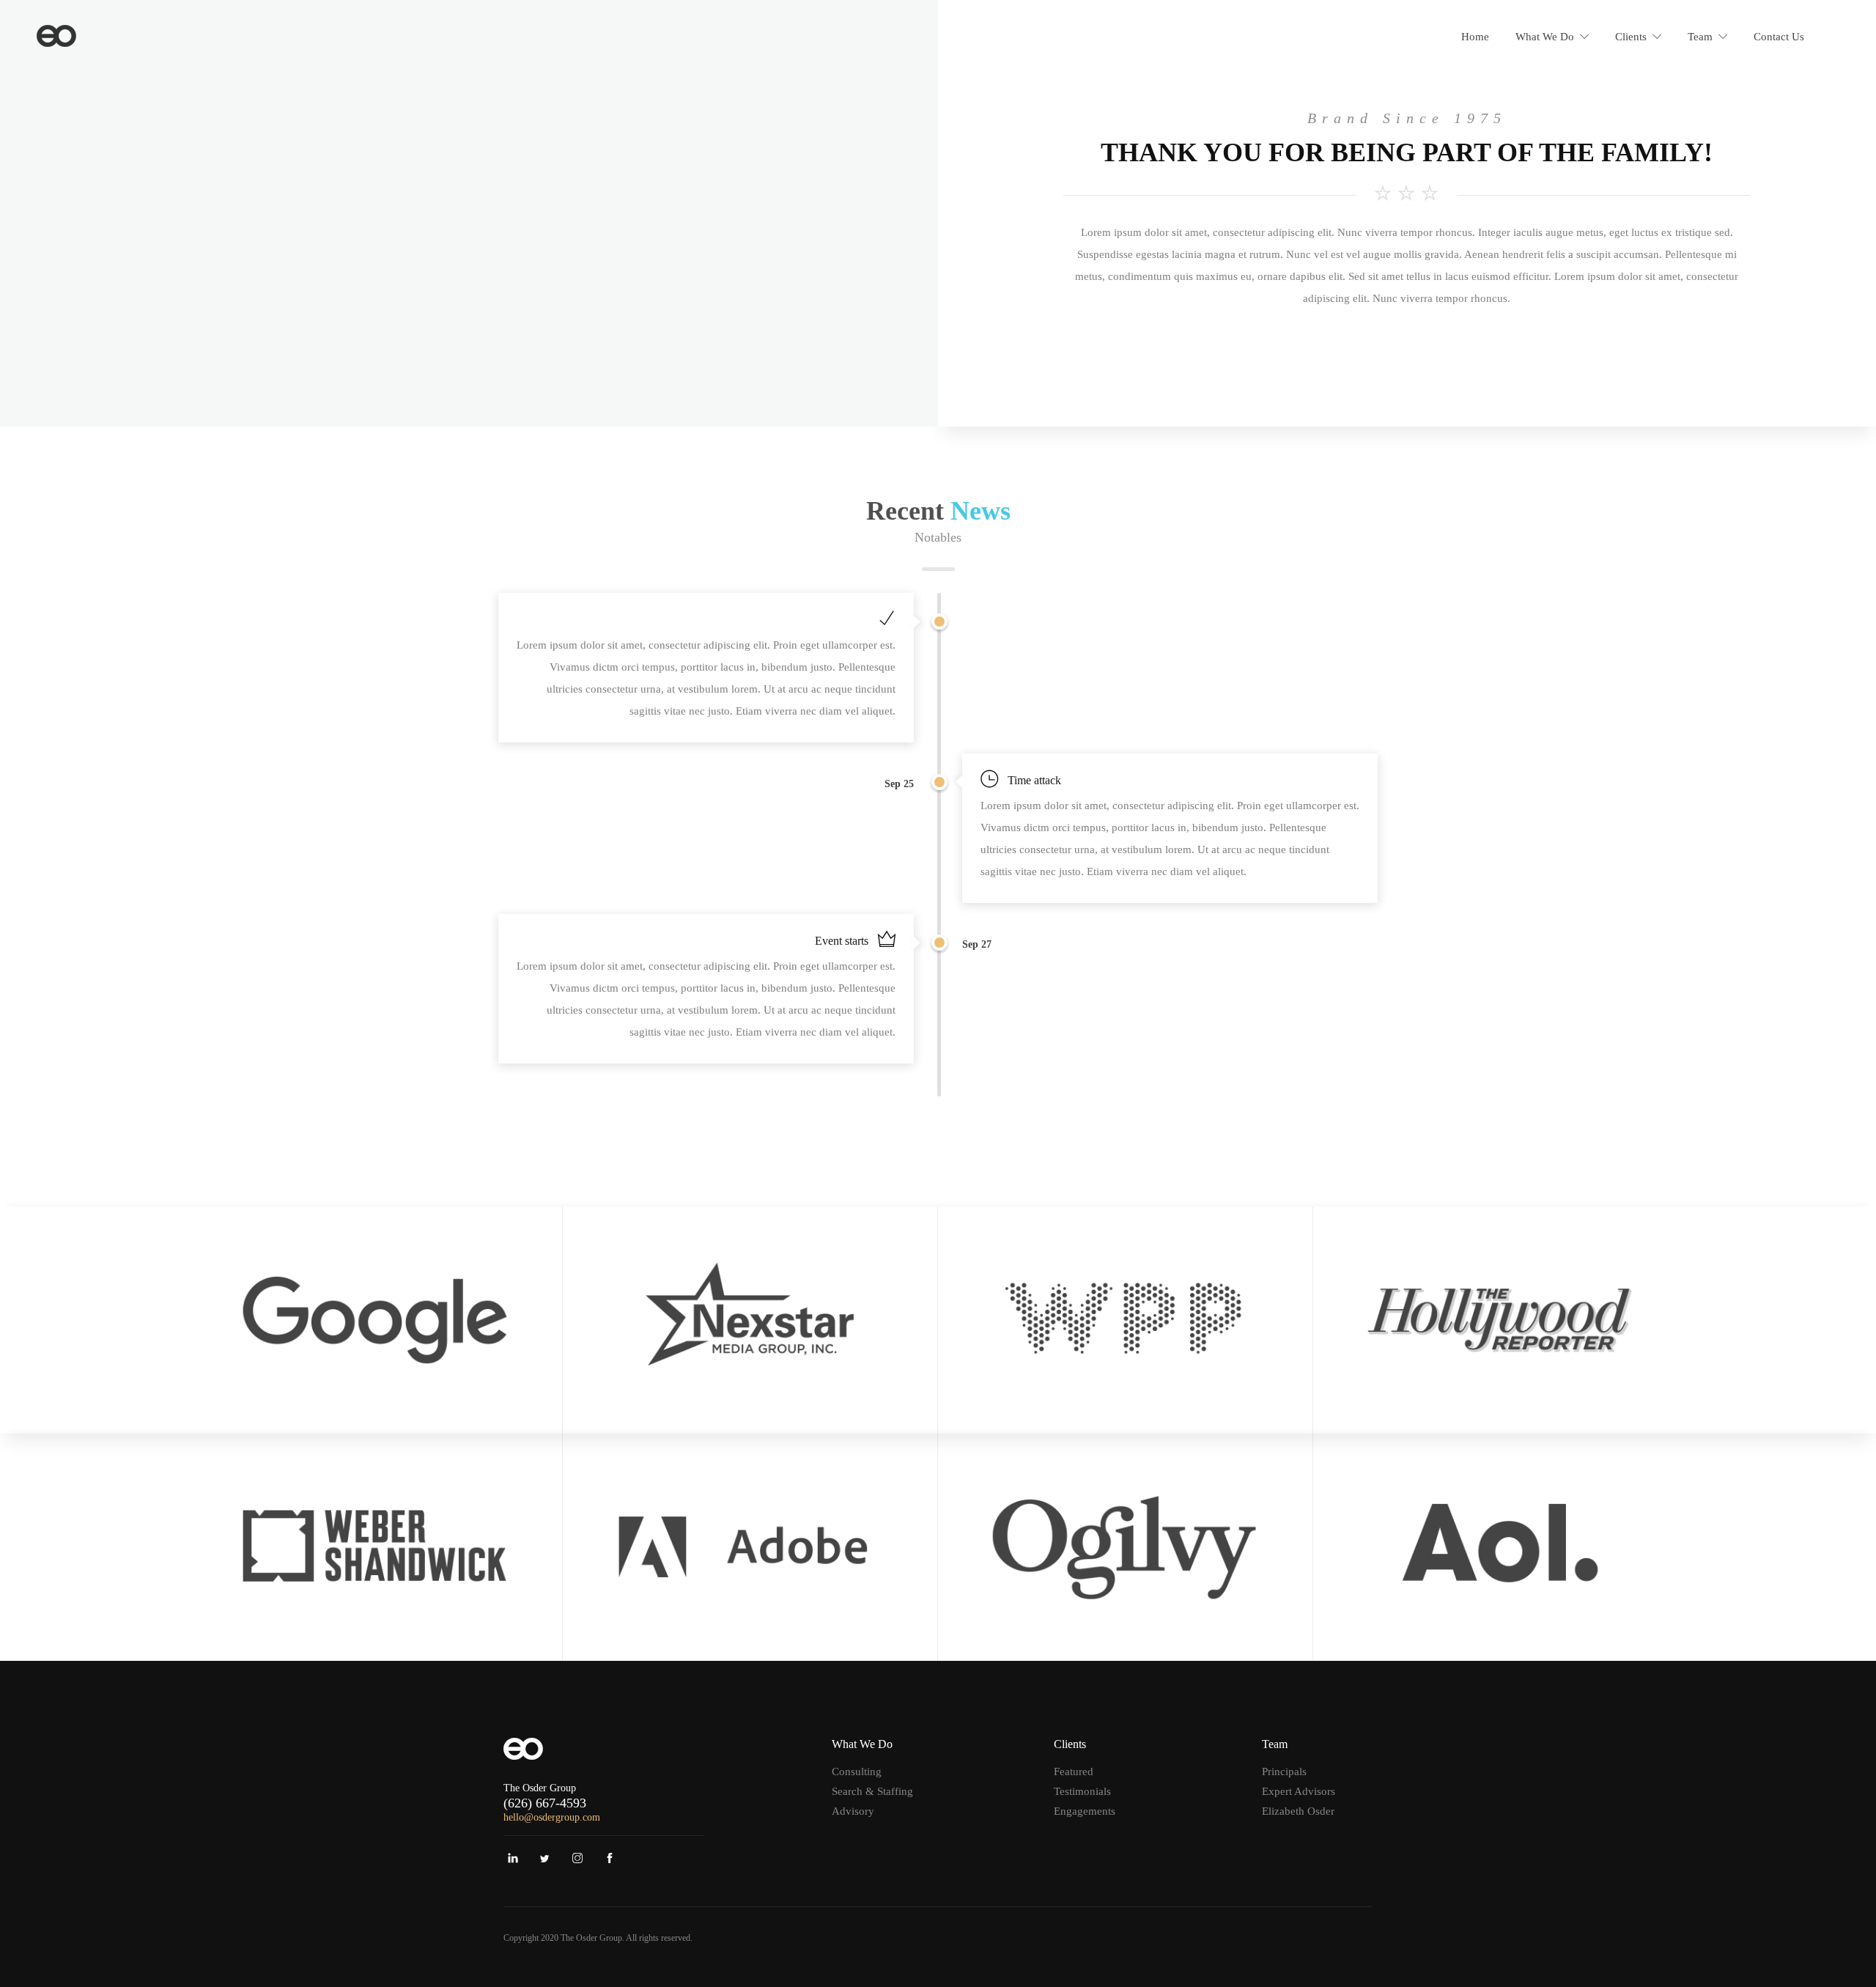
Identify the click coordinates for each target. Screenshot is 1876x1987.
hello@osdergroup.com (552, 1817)
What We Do (1545, 37)
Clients (1631, 37)
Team (1700, 37)
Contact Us (1779, 37)
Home (1475, 37)
